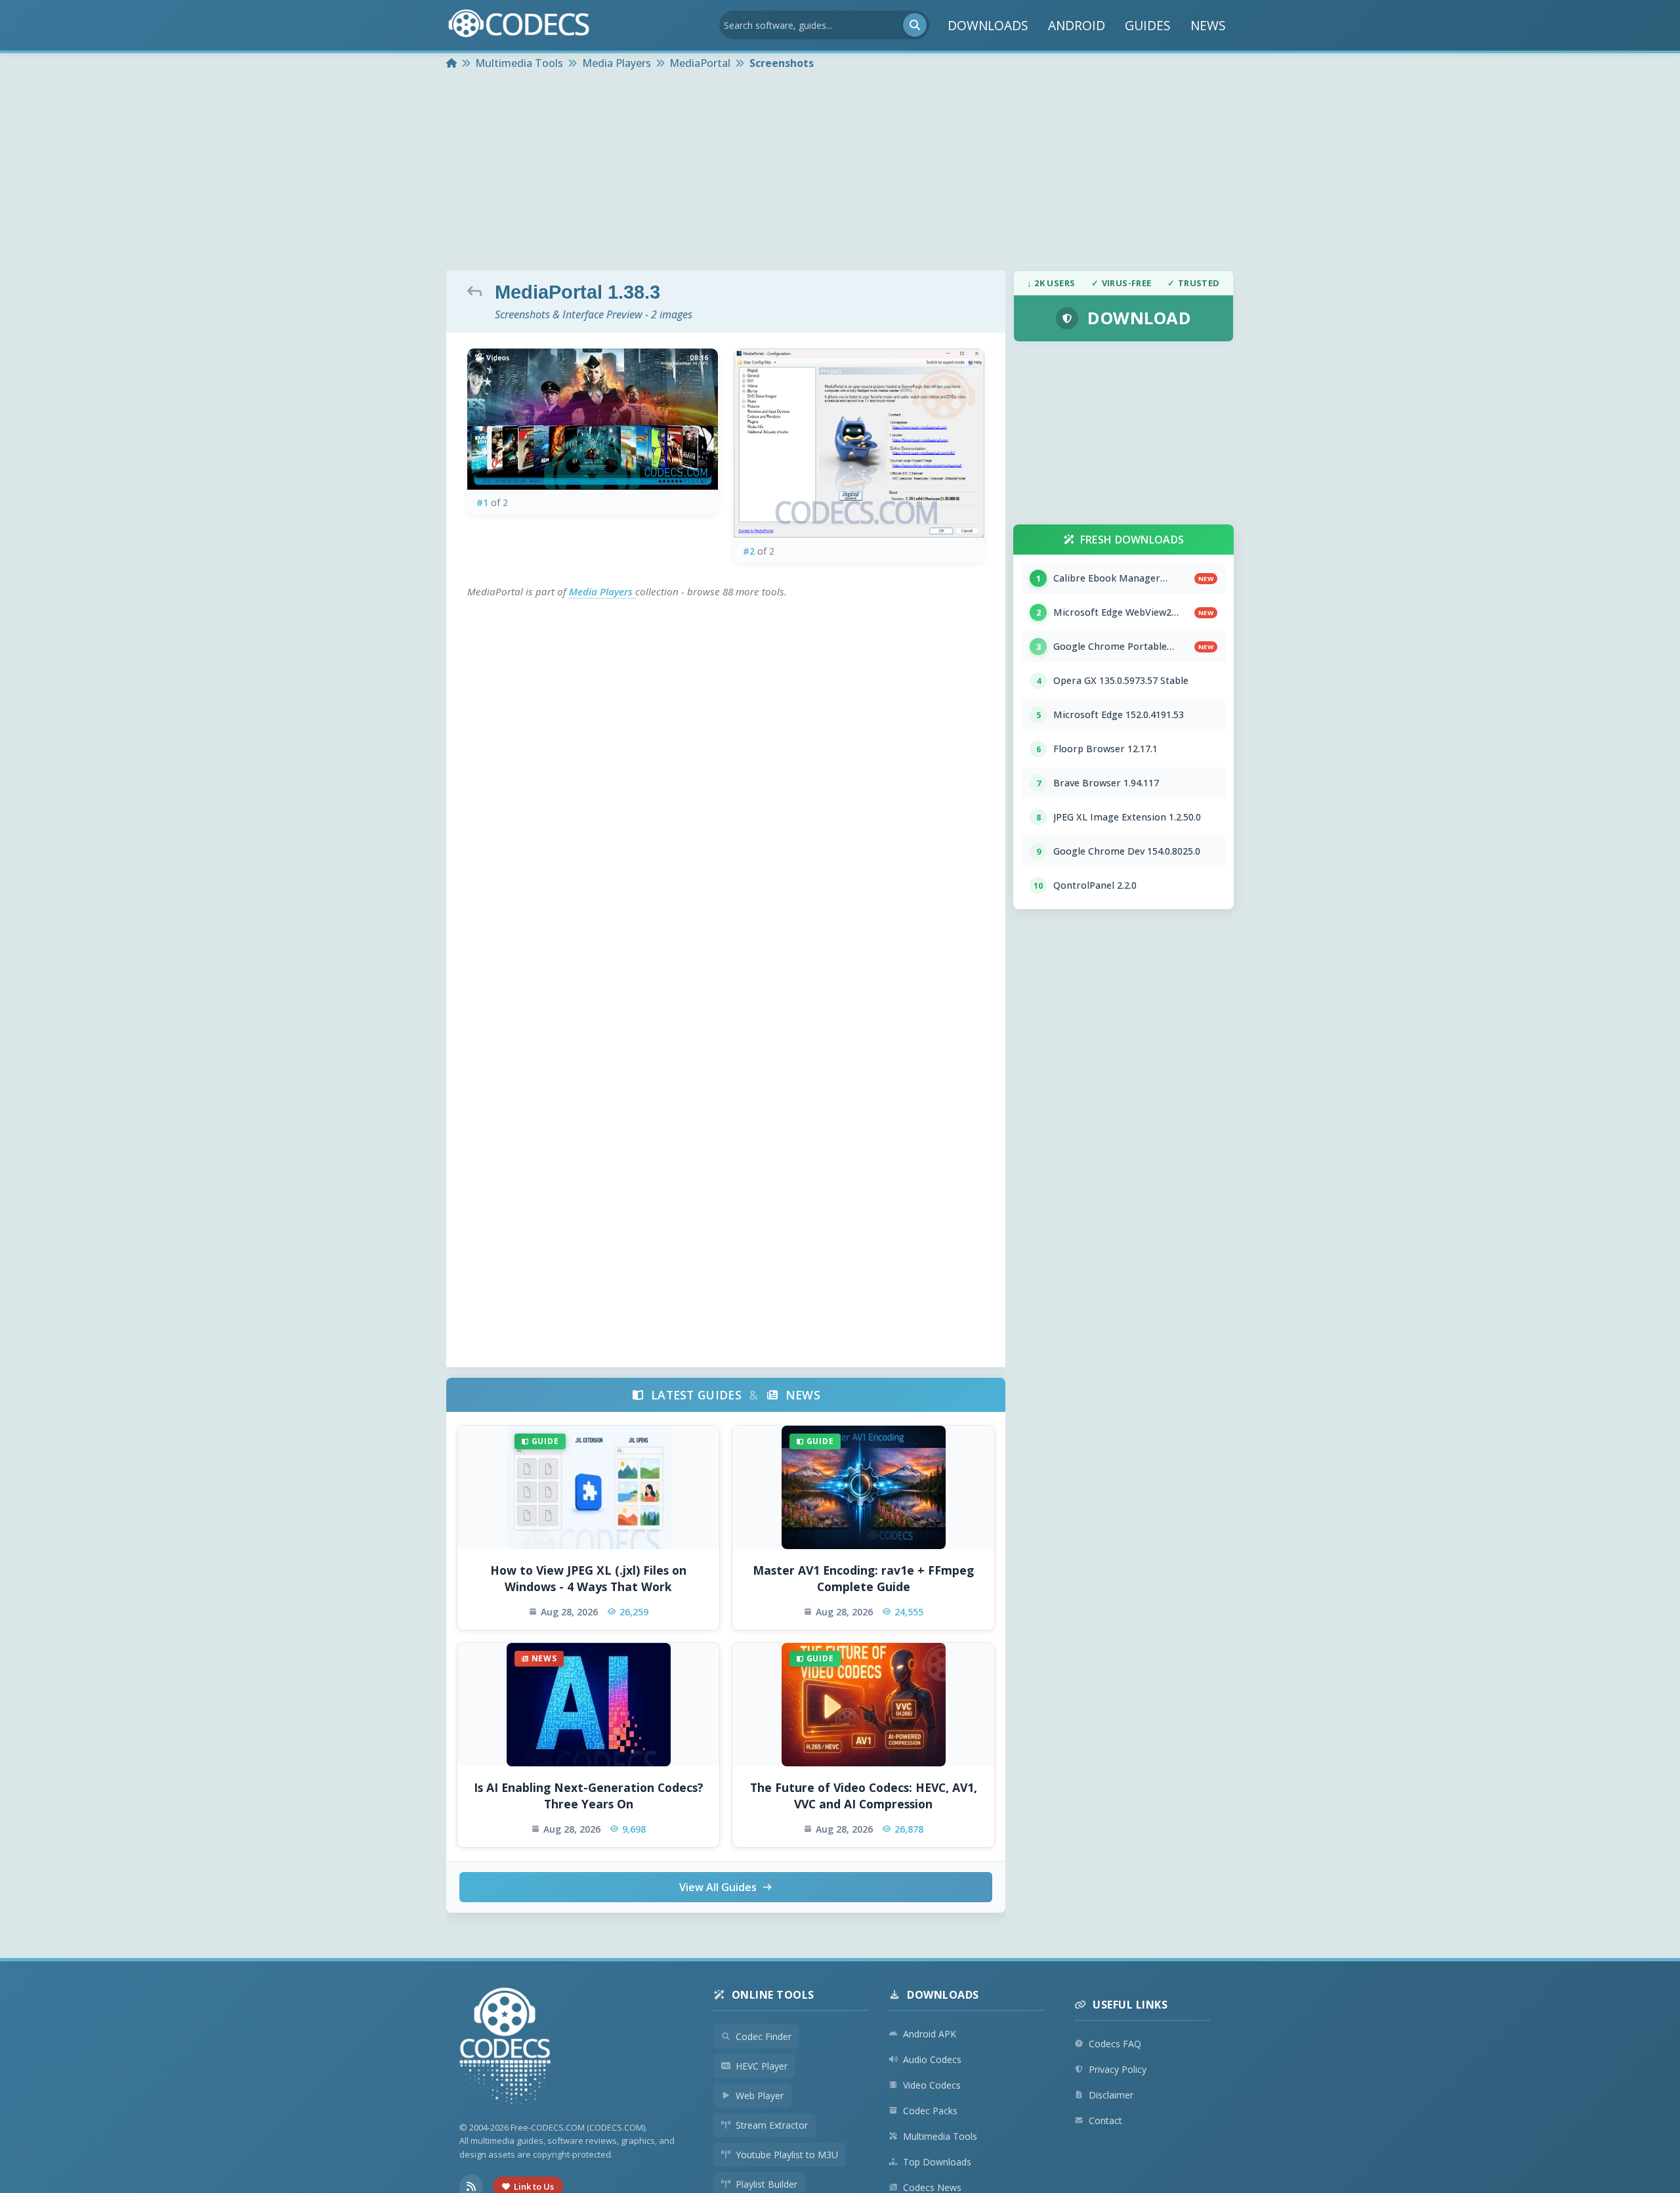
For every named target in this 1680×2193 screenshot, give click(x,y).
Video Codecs (932, 2085)
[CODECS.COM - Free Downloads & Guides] (505, 2048)
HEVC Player (762, 2066)
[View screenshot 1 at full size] (593, 419)
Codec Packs (930, 2111)
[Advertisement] (840, 172)
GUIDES (1148, 25)
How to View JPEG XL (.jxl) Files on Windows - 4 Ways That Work (588, 1578)
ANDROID (1077, 25)
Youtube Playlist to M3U (787, 2155)
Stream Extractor (772, 2125)
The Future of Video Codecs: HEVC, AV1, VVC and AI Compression (864, 1796)
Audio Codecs (932, 2059)
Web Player (760, 2096)
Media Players (602, 591)
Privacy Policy (1118, 2069)
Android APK (930, 2034)
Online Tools (773, 1995)
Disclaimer (1111, 2095)
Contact (1105, 2120)
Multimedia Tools (940, 2136)
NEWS (1208, 25)
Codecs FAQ (1115, 2044)
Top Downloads (937, 2162)
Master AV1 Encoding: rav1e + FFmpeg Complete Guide (863, 1578)
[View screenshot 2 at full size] (859, 443)
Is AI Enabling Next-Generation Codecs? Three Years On (589, 1796)
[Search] (915, 25)
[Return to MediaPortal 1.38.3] (478, 291)
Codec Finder (764, 2036)
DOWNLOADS (988, 25)
